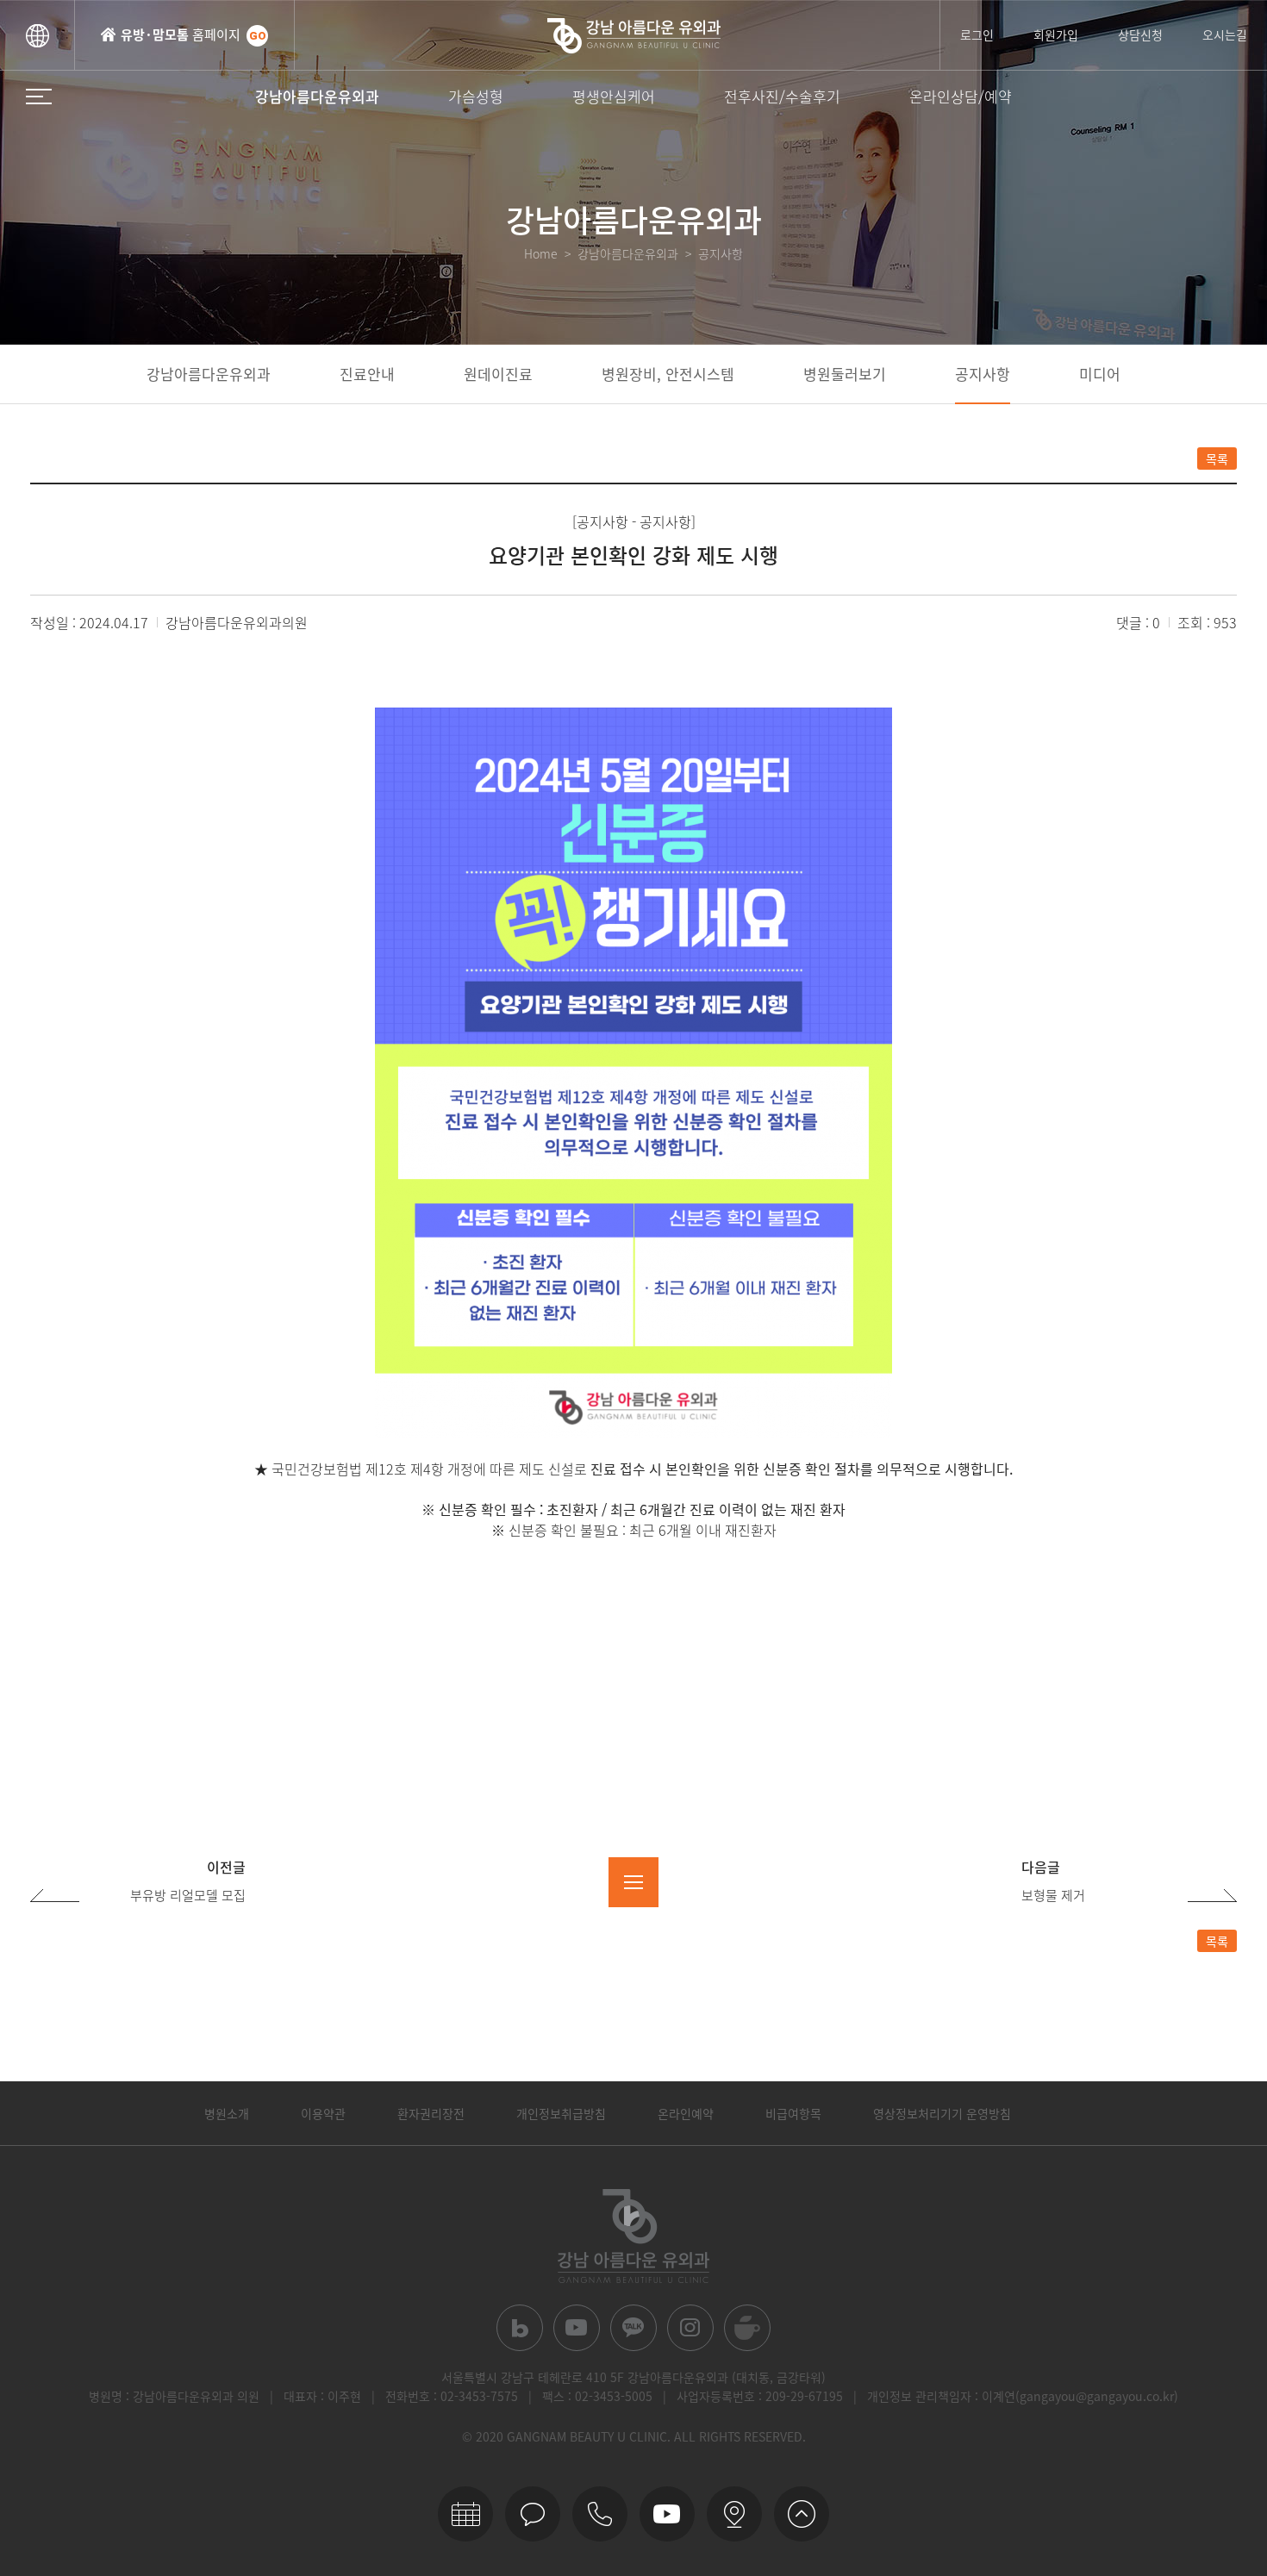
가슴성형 (476, 96)
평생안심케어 (614, 96)
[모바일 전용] (600, 2514)
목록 (1217, 458)
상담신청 (1140, 34)
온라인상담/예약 (961, 96)
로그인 (977, 34)
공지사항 (983, 374)
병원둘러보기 (845, 374)
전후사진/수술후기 (782, 96)
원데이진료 (498, 374)
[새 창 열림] (520, 2328)
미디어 (1100, 374)
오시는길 (1225, 34)
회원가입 (1056, 34)
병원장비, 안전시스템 (668, 374)
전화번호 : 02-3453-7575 (452, 2396)
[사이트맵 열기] (39, 97)
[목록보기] (633, 1882)
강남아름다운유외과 (317, 96)
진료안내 (367, 374)
